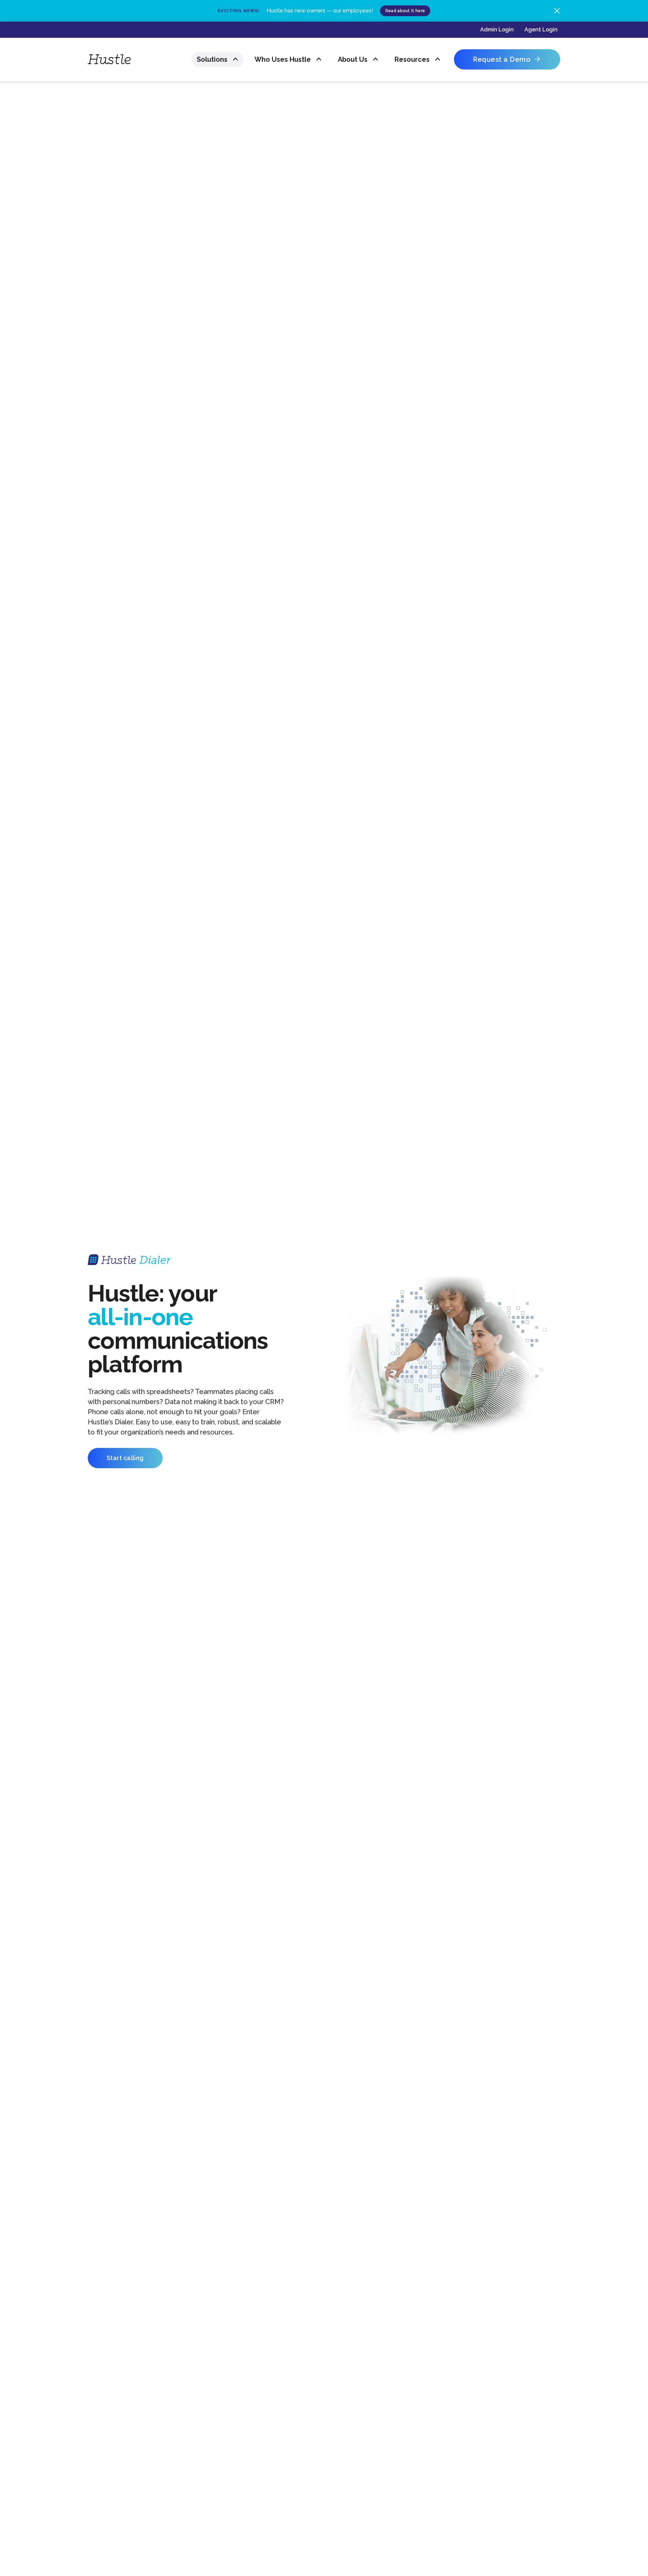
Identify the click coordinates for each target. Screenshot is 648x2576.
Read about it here (405, 11)
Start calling (125, 1458)
